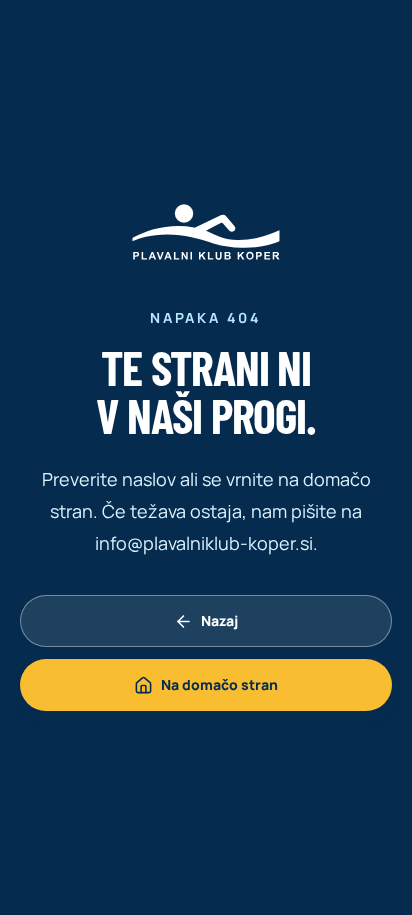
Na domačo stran (219, 684)
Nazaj (219, 620)
